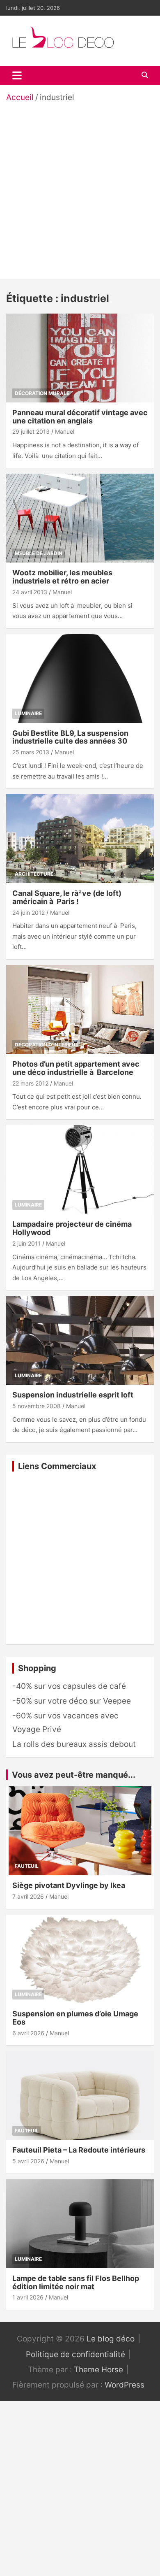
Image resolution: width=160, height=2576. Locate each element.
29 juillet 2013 (31, 431)
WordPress (125, 2385)
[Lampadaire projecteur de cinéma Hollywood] (80, 1170)
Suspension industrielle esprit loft (73, 1395)
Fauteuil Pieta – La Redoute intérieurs (79, 2150)
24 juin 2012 (29, 913)
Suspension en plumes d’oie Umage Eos (75, 2018)
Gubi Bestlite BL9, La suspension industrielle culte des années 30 (70, 737)
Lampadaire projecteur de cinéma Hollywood (72, 1228)
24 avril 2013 (30, 592)
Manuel (65, 431)
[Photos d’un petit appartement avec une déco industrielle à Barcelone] (80, 1009)
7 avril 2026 (28, 1896)
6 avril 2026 (28, 2033)
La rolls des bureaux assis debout (74, 1744)
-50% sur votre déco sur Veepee (72, 1701)
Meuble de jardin (39, 553)
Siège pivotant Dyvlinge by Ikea (69, 1885)
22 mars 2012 (30, 1083)
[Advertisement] (80, 188)
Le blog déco (111, 2339)
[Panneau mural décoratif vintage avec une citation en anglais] (80, 358)
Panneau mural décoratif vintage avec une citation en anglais (80, 417)
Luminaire (28, 713)
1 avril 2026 (28, 2297)
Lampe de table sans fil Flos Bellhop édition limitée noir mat (76, 2282)
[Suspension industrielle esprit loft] (80, 1340)
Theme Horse (98, 2370)
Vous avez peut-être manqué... (74, 1775)
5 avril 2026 (28, 2161)
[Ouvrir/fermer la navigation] (17, 75)
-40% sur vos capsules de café (69, 1686)
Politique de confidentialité (75, 2354)
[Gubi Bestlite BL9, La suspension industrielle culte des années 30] (80, 678)
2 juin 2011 (26, 1243)
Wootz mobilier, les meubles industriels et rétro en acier (62, 577)
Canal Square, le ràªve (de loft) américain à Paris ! (67, 897)
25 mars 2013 (31, 752)
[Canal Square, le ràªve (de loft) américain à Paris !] (80, 838)
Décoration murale (42, 393)
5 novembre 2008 (37, 1406)
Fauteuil (27, 1866)
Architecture (34, 874)
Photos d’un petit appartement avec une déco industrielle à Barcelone (76, 1068)
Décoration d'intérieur (47, 1045)
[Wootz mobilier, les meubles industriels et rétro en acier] (80, 518)
